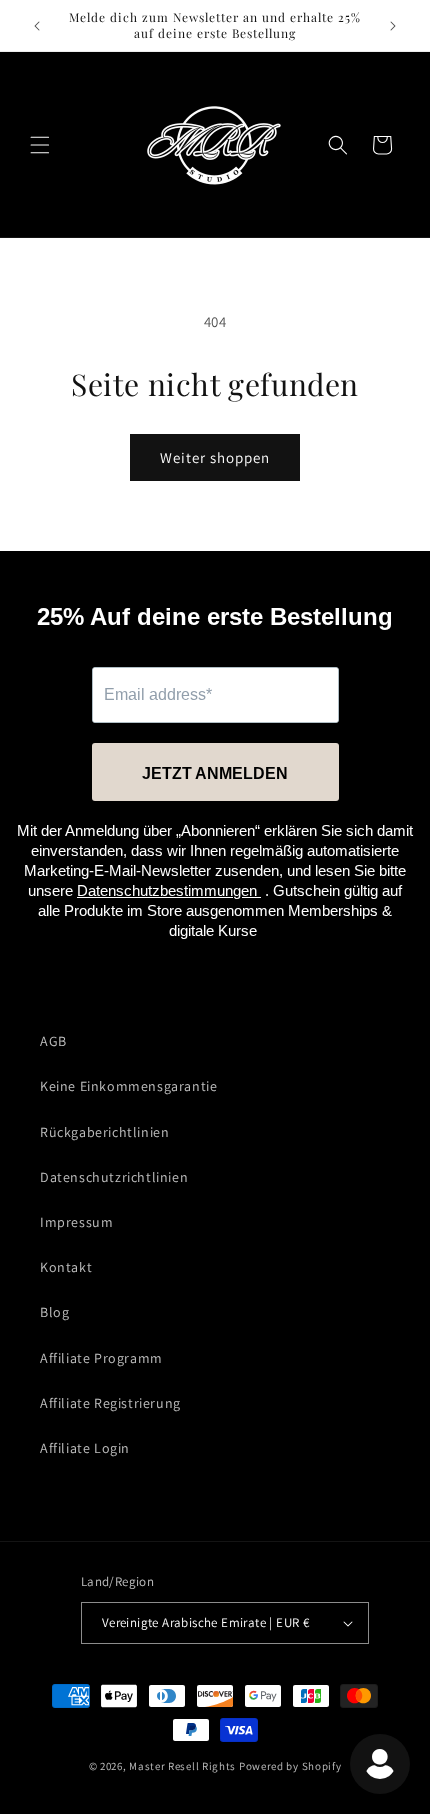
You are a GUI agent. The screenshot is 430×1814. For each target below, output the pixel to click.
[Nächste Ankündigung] (393, 26)
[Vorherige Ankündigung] (37, 26)
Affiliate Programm (101, 1358)
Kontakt (66, 1267)
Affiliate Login (85, 1448)
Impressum (76, 1222)
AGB (53, 1041)
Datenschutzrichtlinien (114, 1177)
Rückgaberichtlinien (104, 1132)
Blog (54, 1312)
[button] (40, 145)
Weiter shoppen (215, 457)
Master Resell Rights (182, 1766)
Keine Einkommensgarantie (128, 1086)
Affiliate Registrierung (110, 1403)
